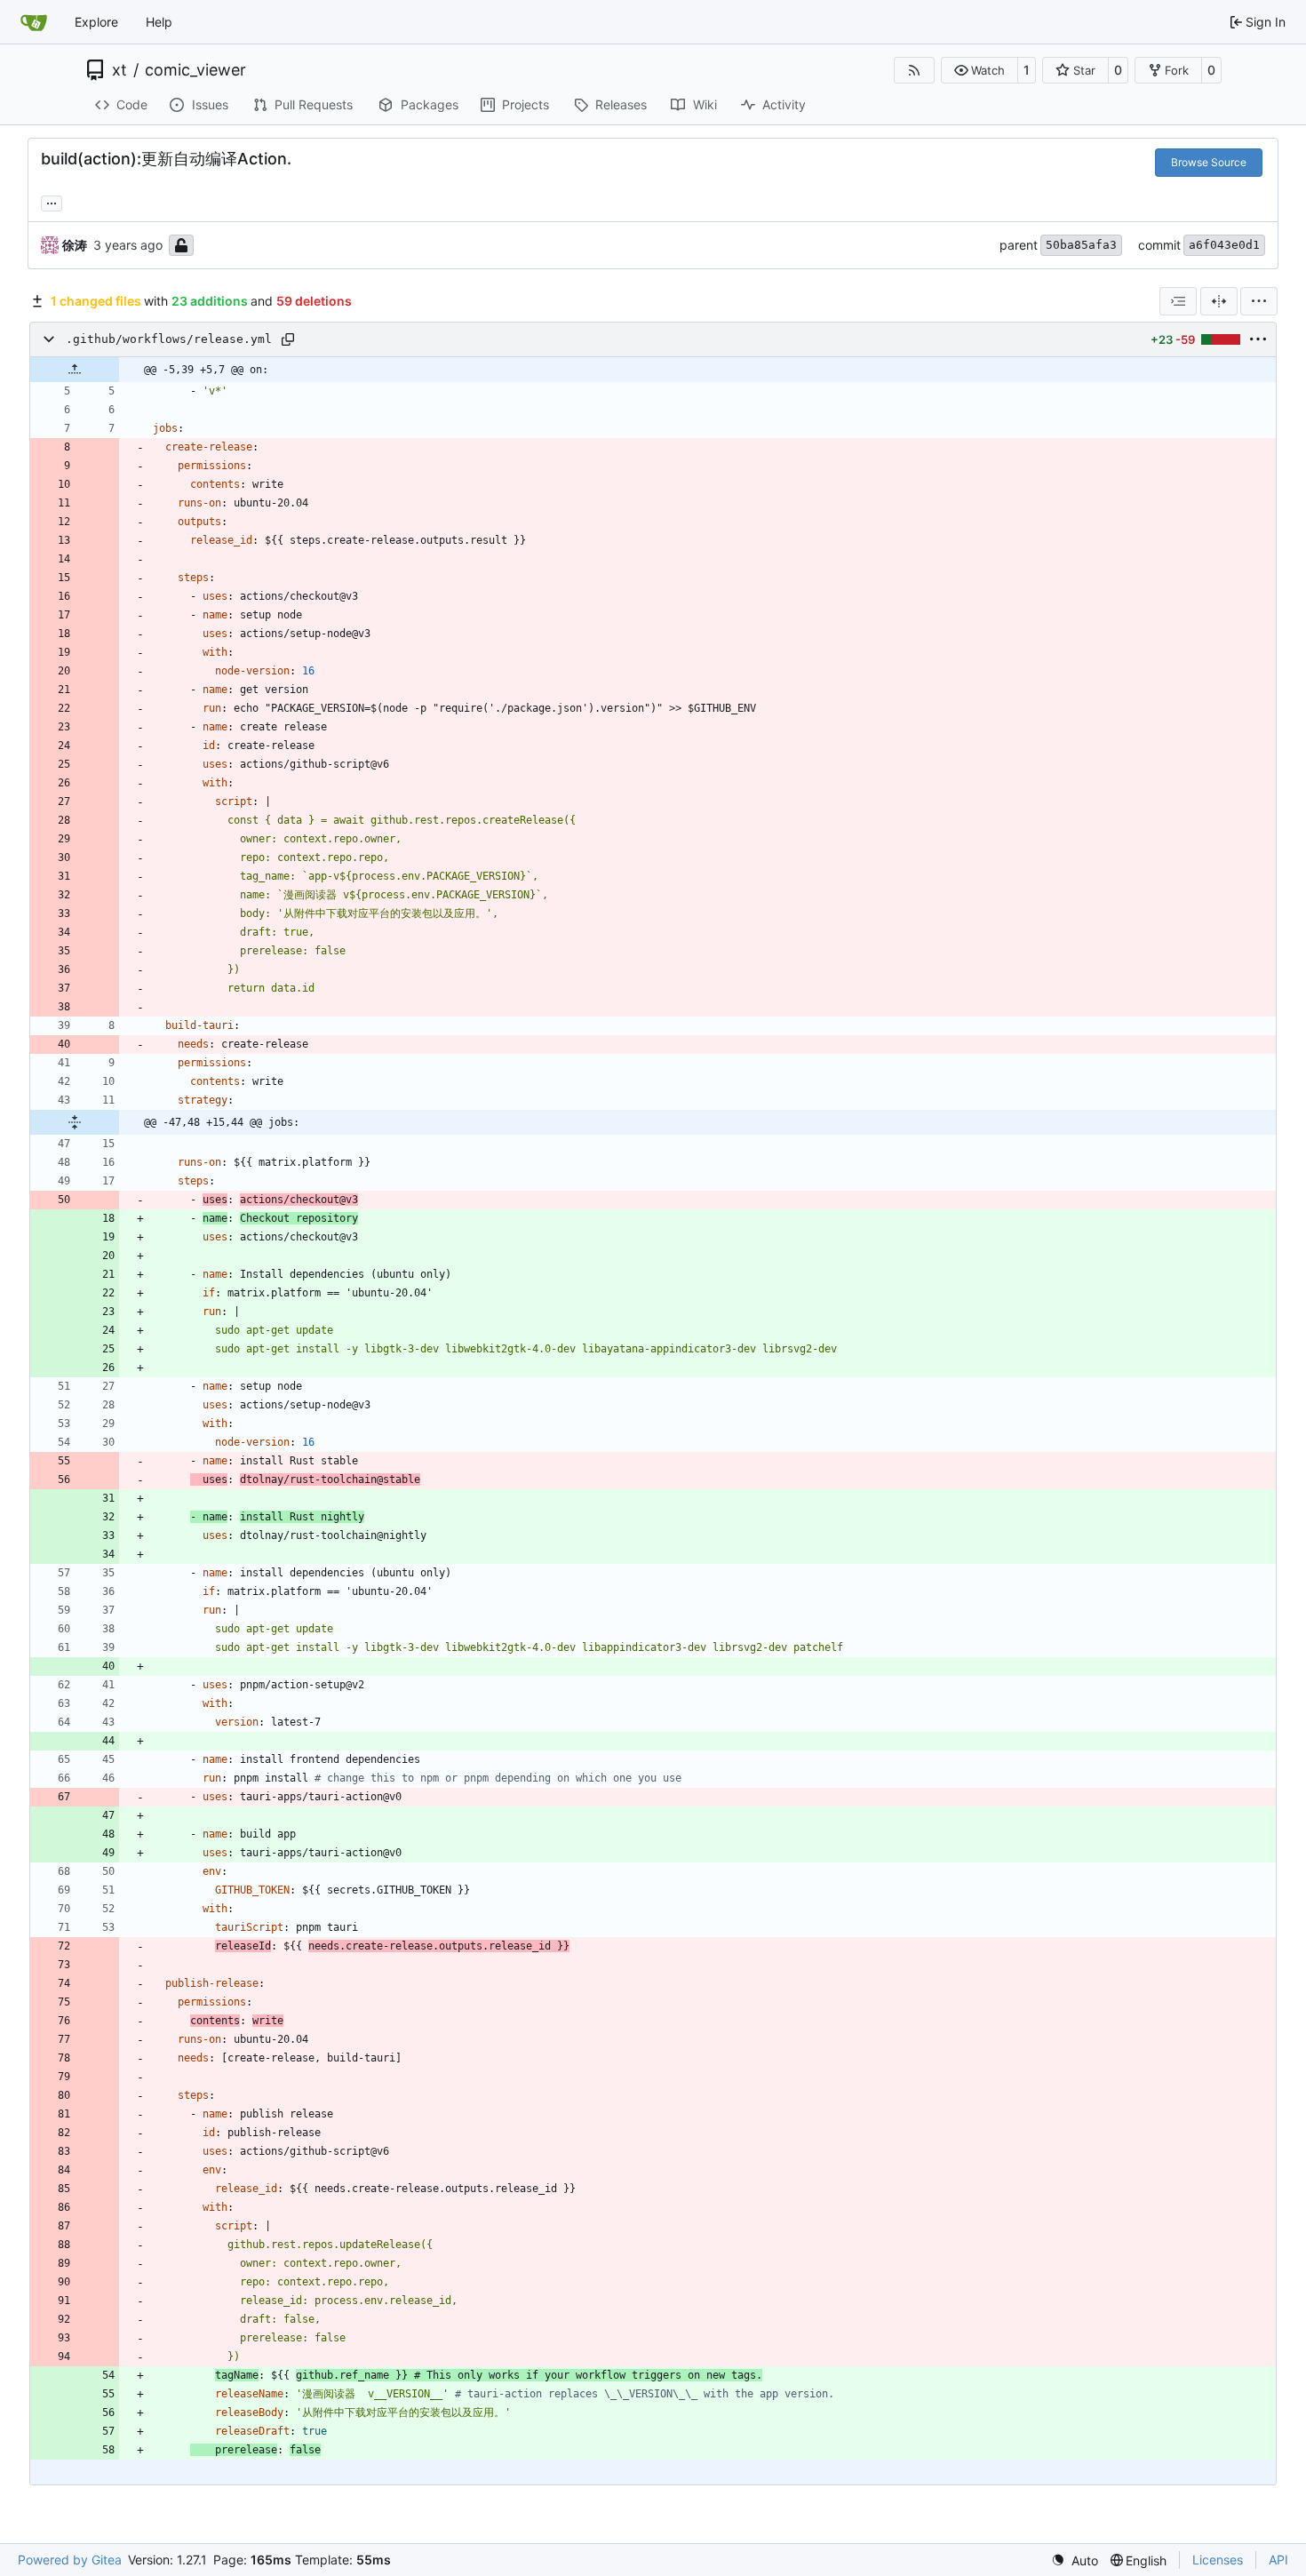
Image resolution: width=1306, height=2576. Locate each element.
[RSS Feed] (914, 70)
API (1278, 2560)
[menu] (1259, 301)
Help (159, 22)
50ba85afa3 (1081, 245)
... (52, 201)
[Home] (34, 22)
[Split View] (1219, 301)
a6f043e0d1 (1224, 245)
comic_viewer (195, 70)
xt (119, 70)
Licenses (1218, 2560)
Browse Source (1209, 162)
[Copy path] (288, 339)
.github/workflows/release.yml (169, 339)
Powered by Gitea (70, 2560)
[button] (979, 70)
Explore (96, 22)
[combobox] (1178, 301)
